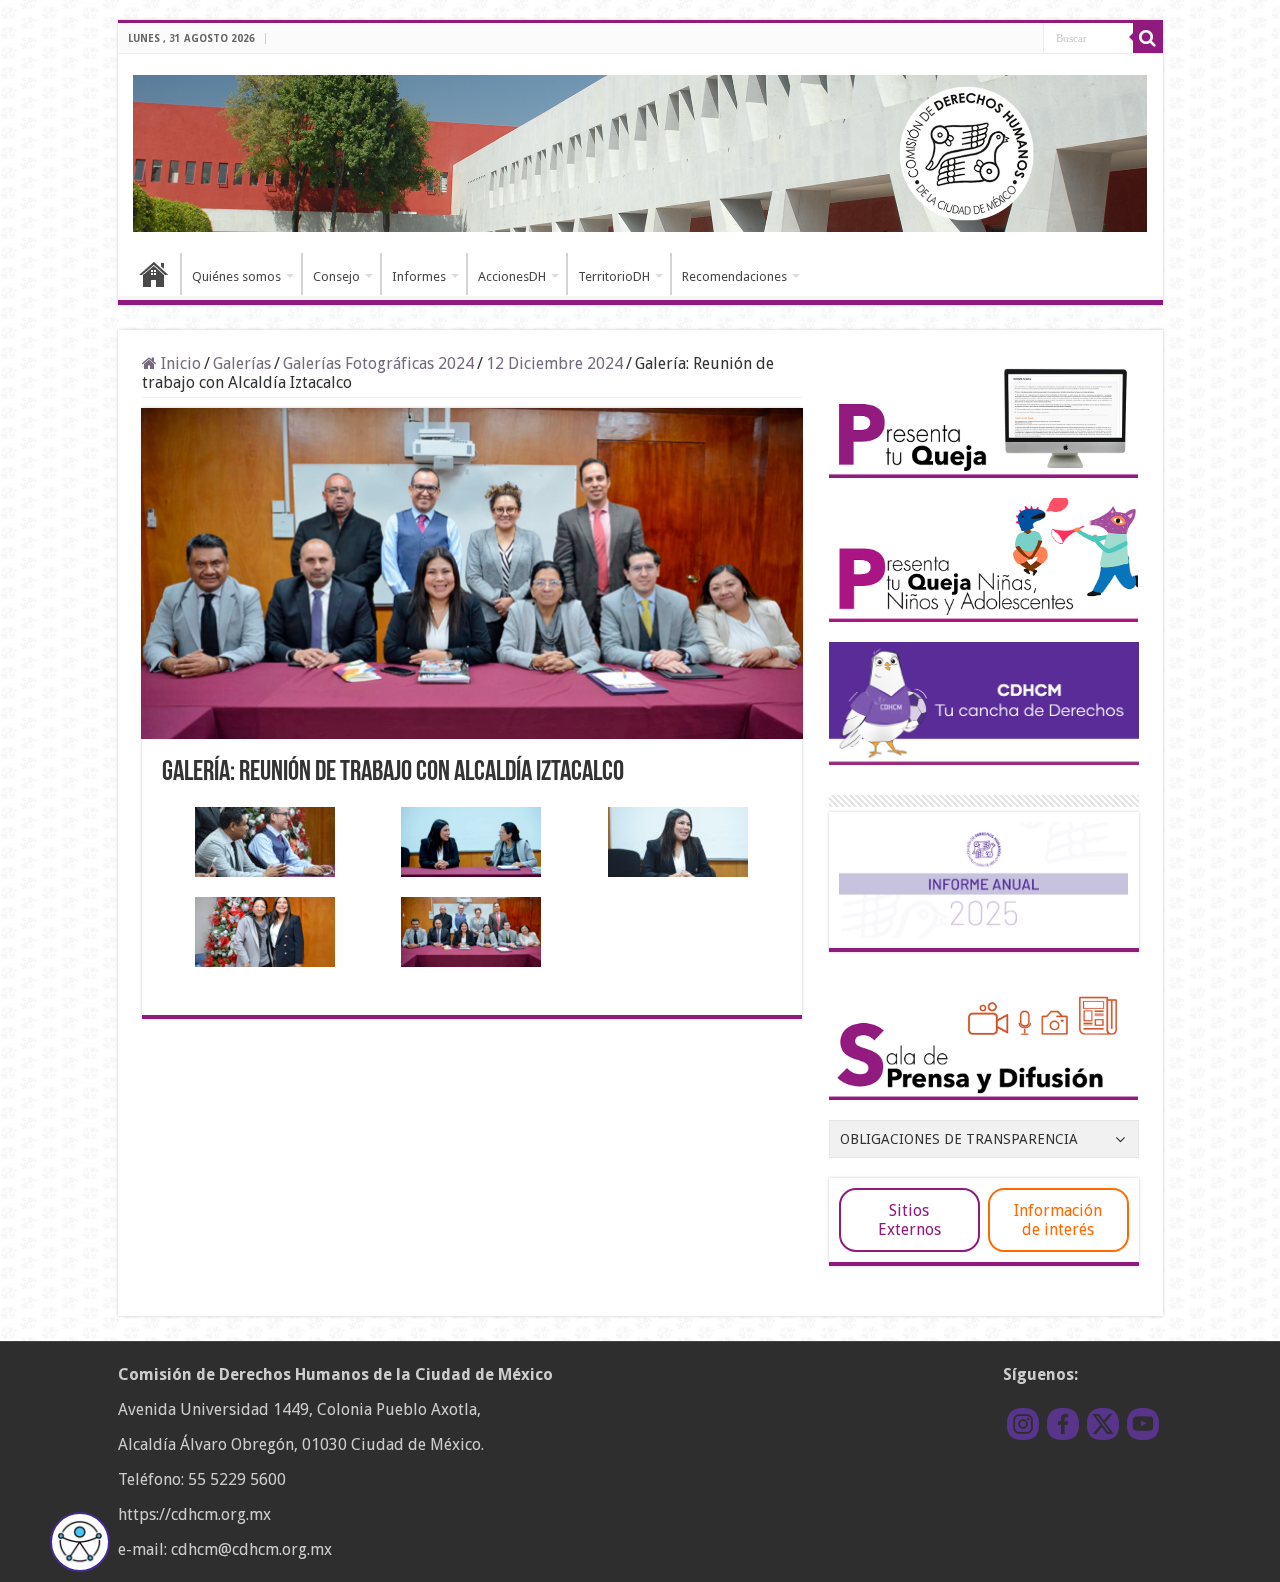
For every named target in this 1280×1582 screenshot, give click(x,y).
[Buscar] (1148, 38)
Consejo (336, 276)
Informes (419, 276)
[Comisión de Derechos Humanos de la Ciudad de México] (640, 150)
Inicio (154, 274)
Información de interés (1058, 1220)
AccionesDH (512, 276)
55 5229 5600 (237, 1479)
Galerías (242, 363)
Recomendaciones (734, 276)
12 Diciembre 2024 (554, 363)
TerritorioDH (614, 276)
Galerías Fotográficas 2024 (378, 363)
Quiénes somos (236, 276)
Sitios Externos (909, 1220)
